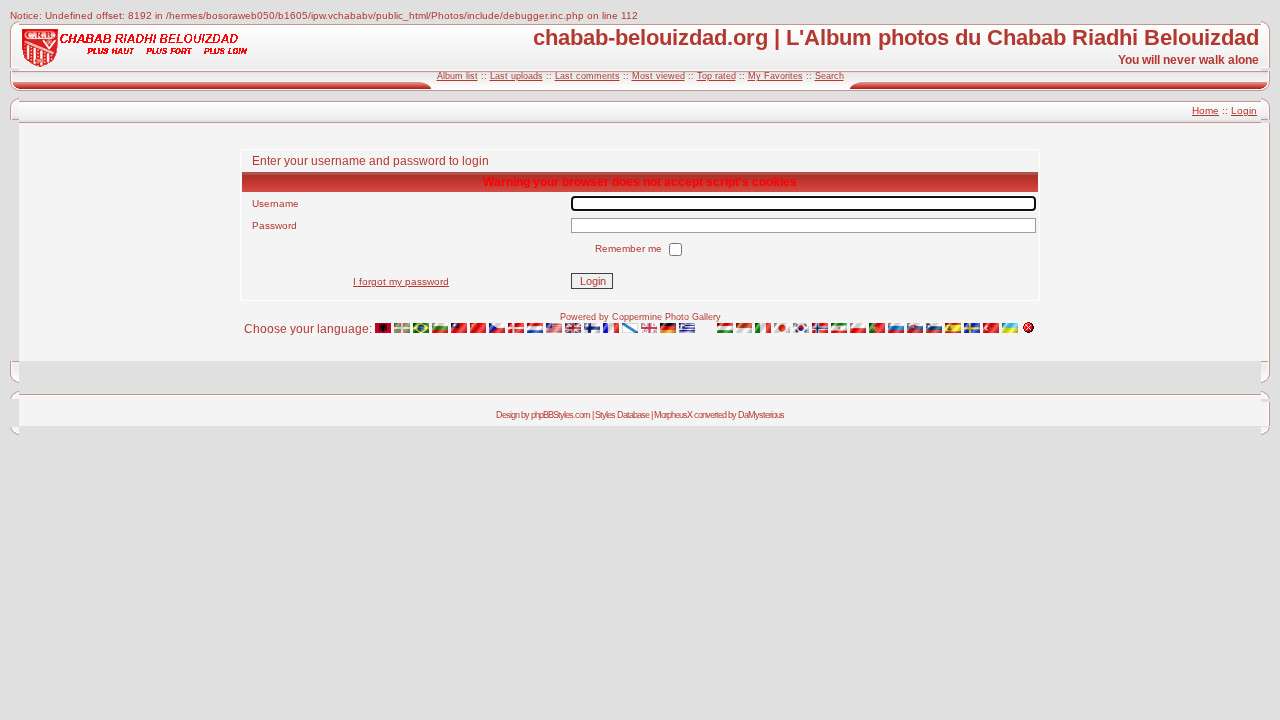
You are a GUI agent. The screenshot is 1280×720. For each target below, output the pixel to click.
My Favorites (775, 76)
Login (1244, 110)
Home (1205, 110)
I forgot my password (401, 281)
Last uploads (516, 76)
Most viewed (658, 76)
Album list (457, 76)
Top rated (716, 76)
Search (829, 76)
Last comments (587, 76)
